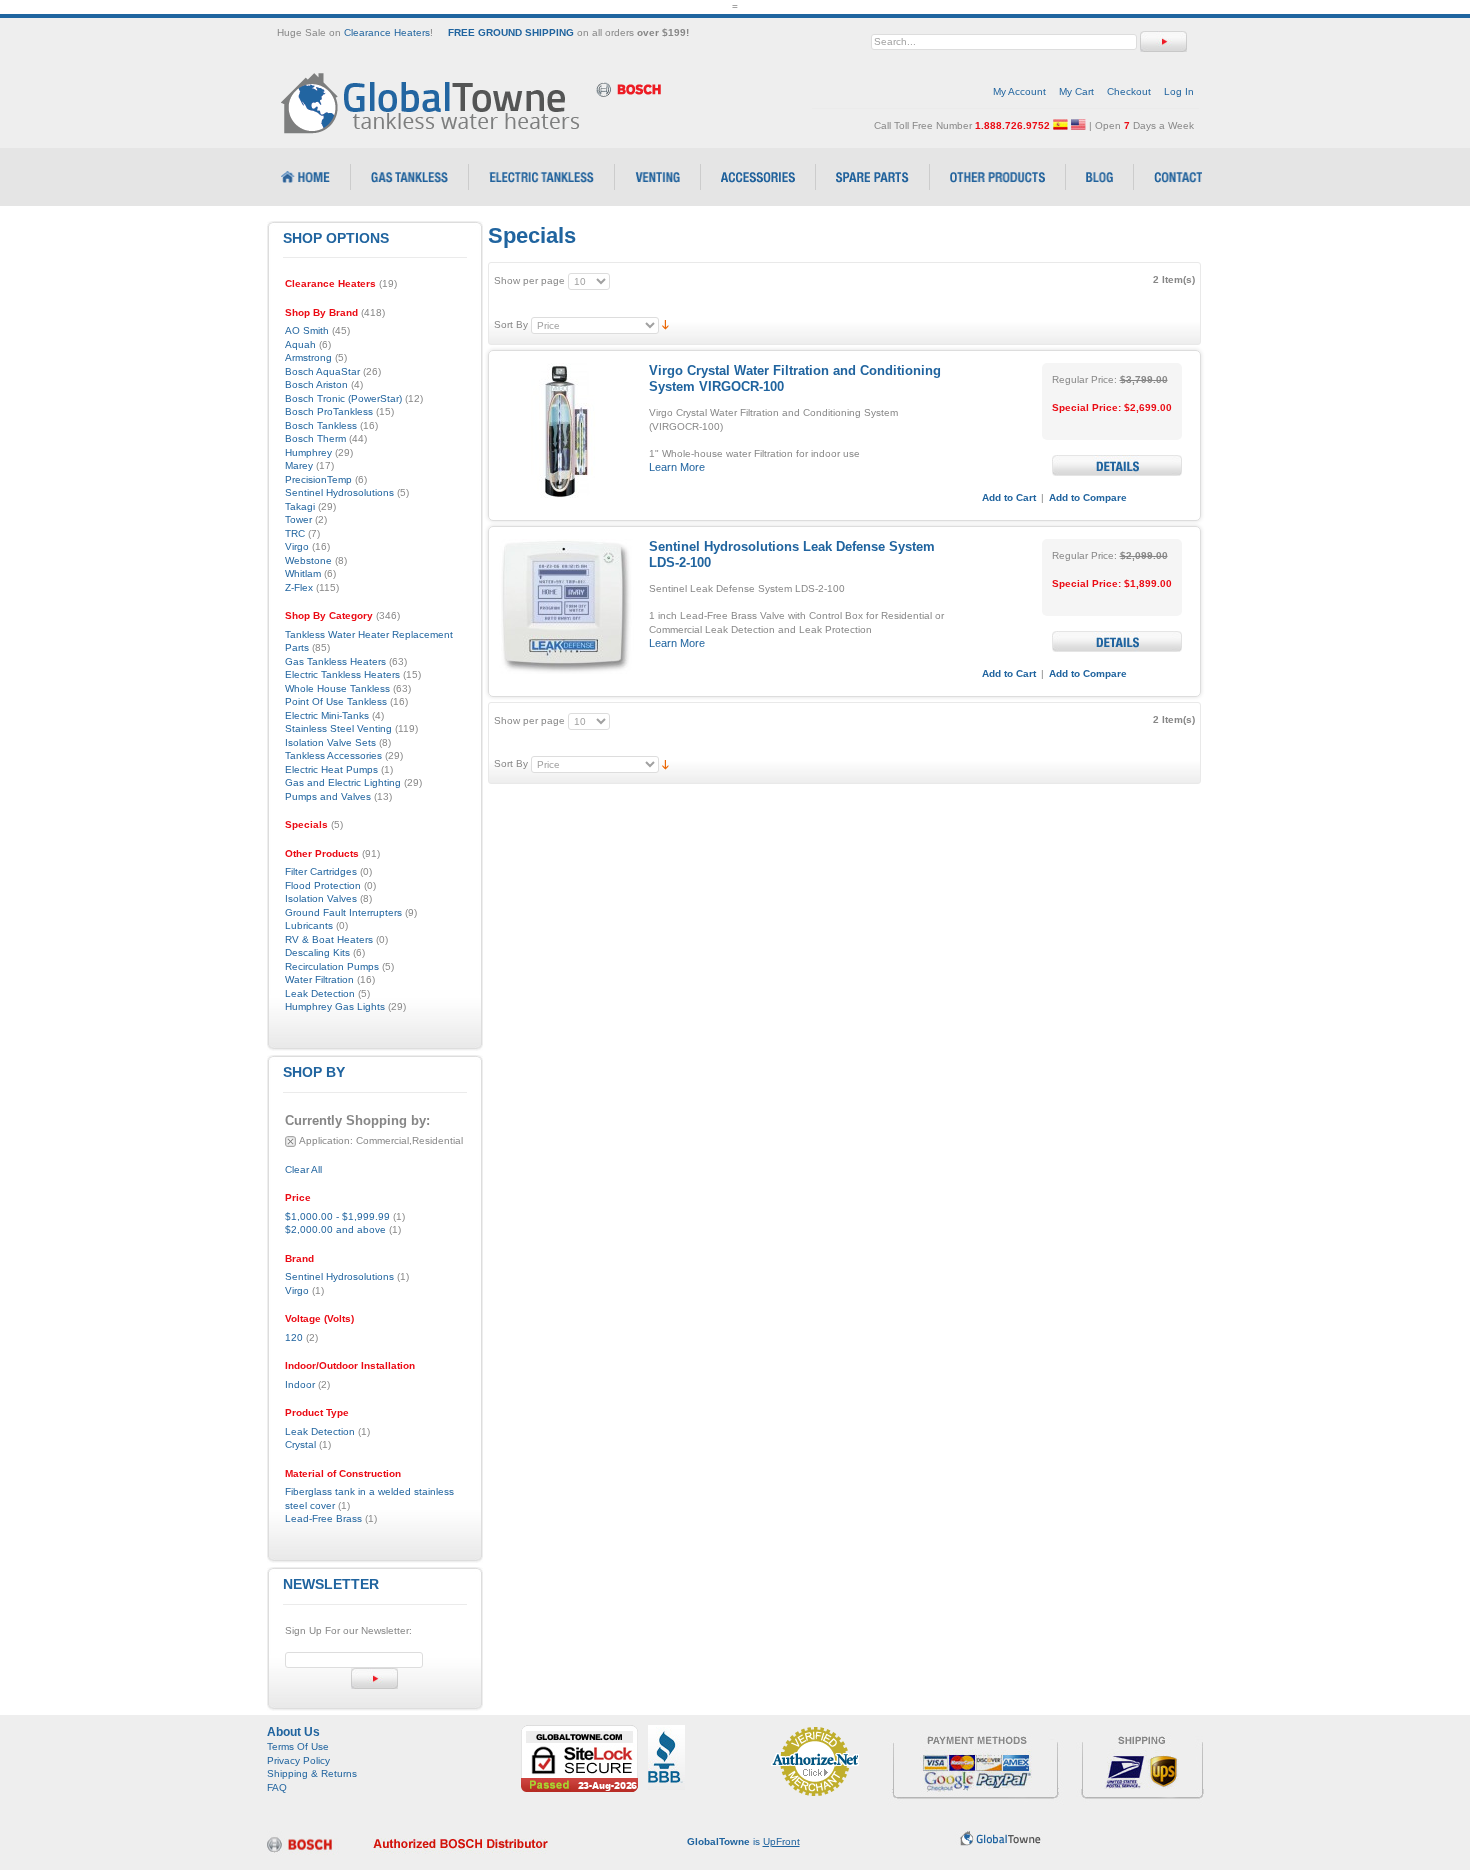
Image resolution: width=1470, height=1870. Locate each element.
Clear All (303, 1169)
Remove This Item (290, 1141)
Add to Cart (1009, 497)
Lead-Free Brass (323, 1518)
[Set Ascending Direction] (665, 324)
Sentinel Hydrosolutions (339, 1276)
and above (335, 1229)
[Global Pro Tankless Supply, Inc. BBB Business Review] (666, 1731)
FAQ (277, 1787)
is (743, 1841)
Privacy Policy (298, 1760)
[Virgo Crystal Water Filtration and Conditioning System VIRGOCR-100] (566, 430)
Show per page (529, 280)
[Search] (1163, 41)
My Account (1019, 91)
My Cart (1076, 91)
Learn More (677, 467)
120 (294, 1337)
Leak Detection (320, 1431)
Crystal (300, 1444)
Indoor (300, 1384)
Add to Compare (1088, 497)
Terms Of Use (298, 1746)
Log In (1179, 91)
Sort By (511, 324)
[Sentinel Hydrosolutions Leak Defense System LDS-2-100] (566, 606)
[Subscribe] (374, 1678)
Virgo (297, 1290)
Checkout (1129, 91)
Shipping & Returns (312, 1773)
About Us (293, 1732)
